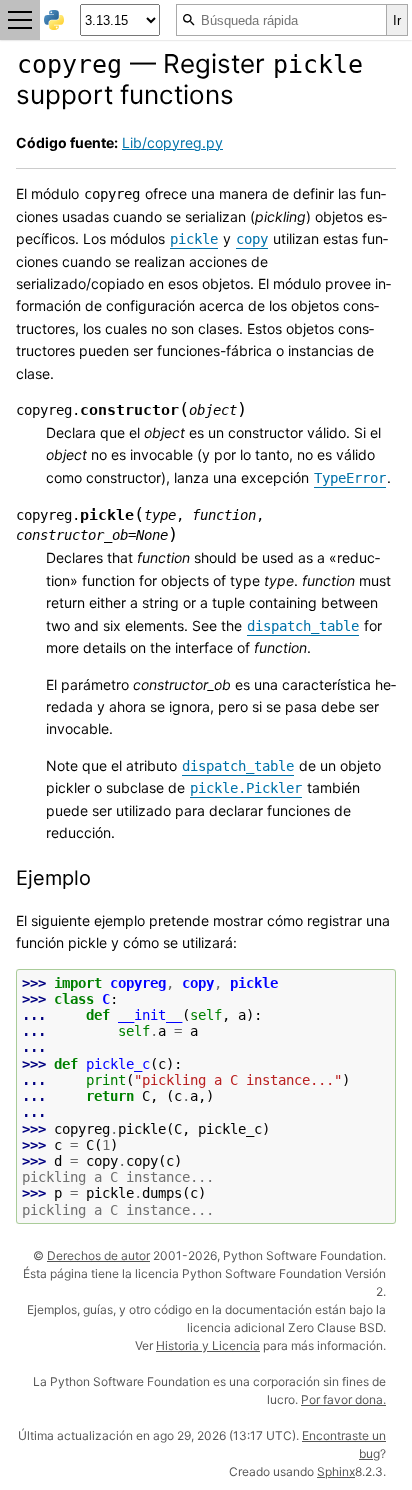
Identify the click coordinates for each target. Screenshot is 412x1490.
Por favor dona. (343, 1399)
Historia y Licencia (208, 1345)
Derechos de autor (98, 1255)
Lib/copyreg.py (172, 142)
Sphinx (336, 1471)
